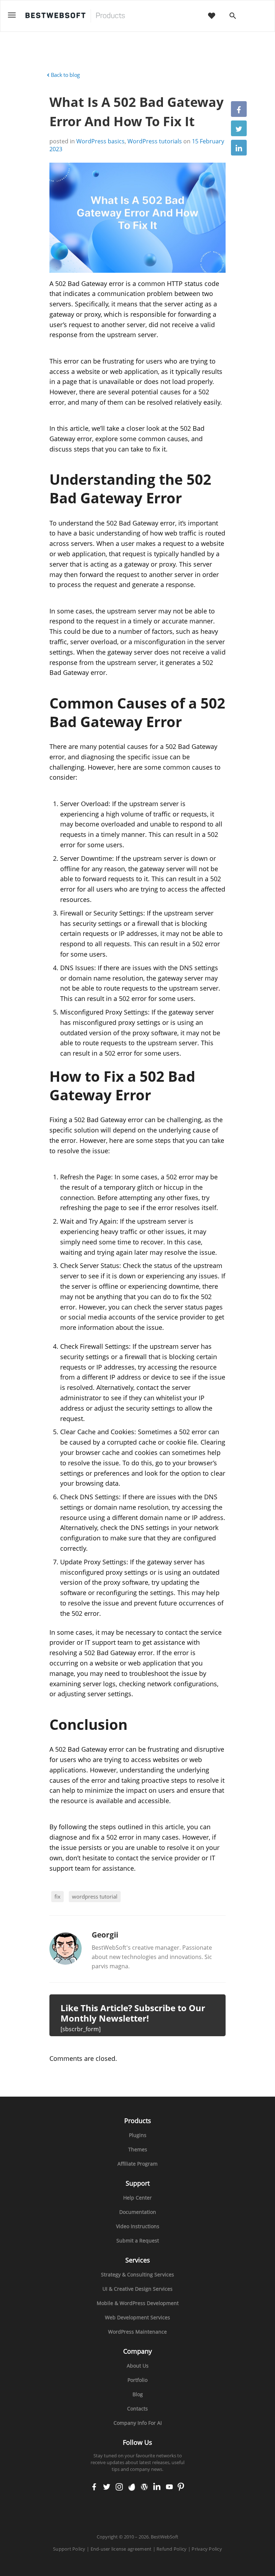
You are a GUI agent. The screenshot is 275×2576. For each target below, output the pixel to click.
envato (132, 2487)
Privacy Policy (207, 2549)
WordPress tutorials (155, 141)
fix (57, 1896)
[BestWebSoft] (75, 16)
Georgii (105, 1935)
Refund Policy (172, 2549)
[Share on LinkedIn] (239, 148)
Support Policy (69, 2549)
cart (256, 16)
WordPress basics (100, 141)
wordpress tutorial (95, 1896)
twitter (107, 2487)
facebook (94, 2487)
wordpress (144, 2487)
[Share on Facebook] (239, 109)
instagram (119, 2487)
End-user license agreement (121, 2549)
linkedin (157, 2487)
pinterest (181, 2487)
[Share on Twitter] (239, 128)
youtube (169, 2487)
